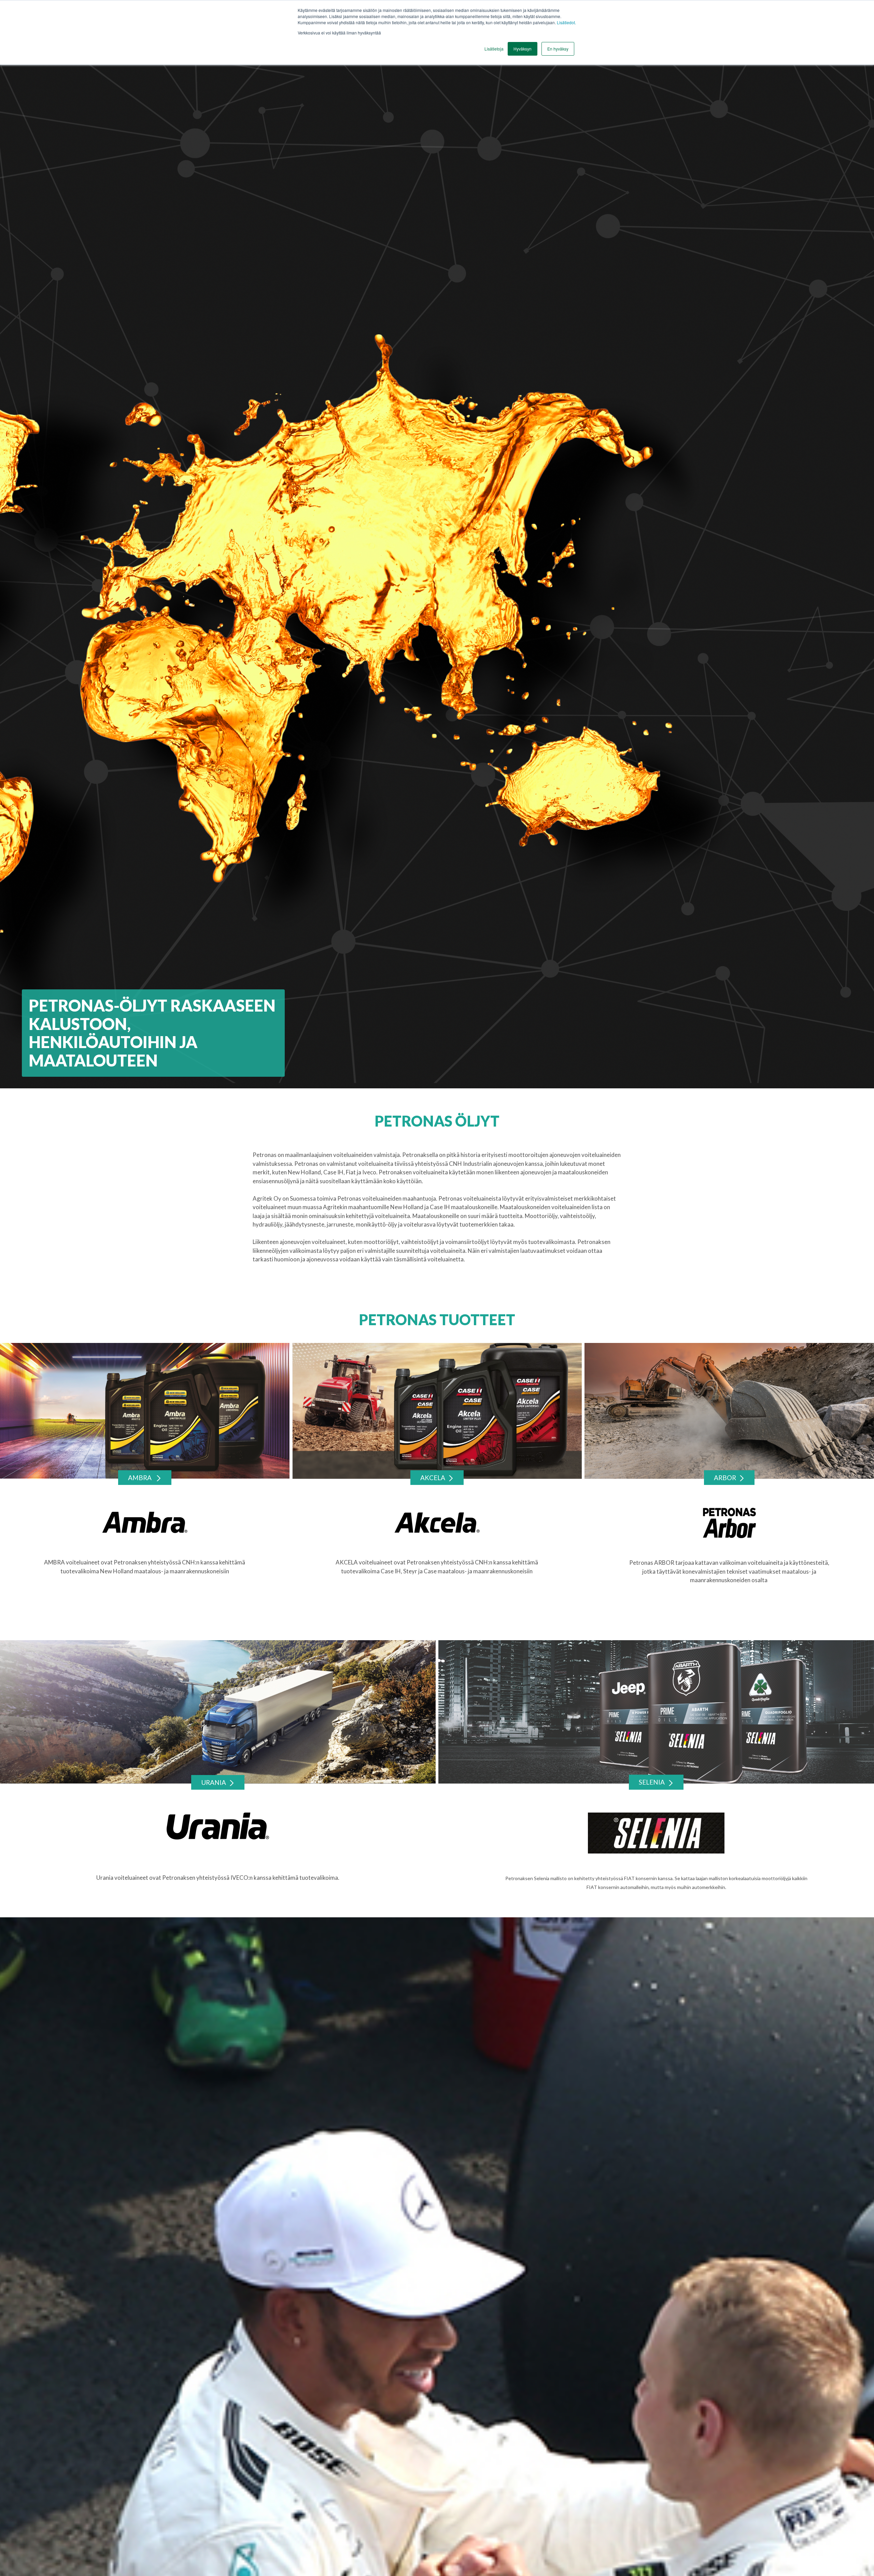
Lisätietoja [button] (494, 49)
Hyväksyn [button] (523, 49)
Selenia (652, 1782)
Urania (214, 1782)
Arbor (725, 1478)
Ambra (140, 1478)
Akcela (433, 1478)
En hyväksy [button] (558, 49)
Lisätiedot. (566, 22)
